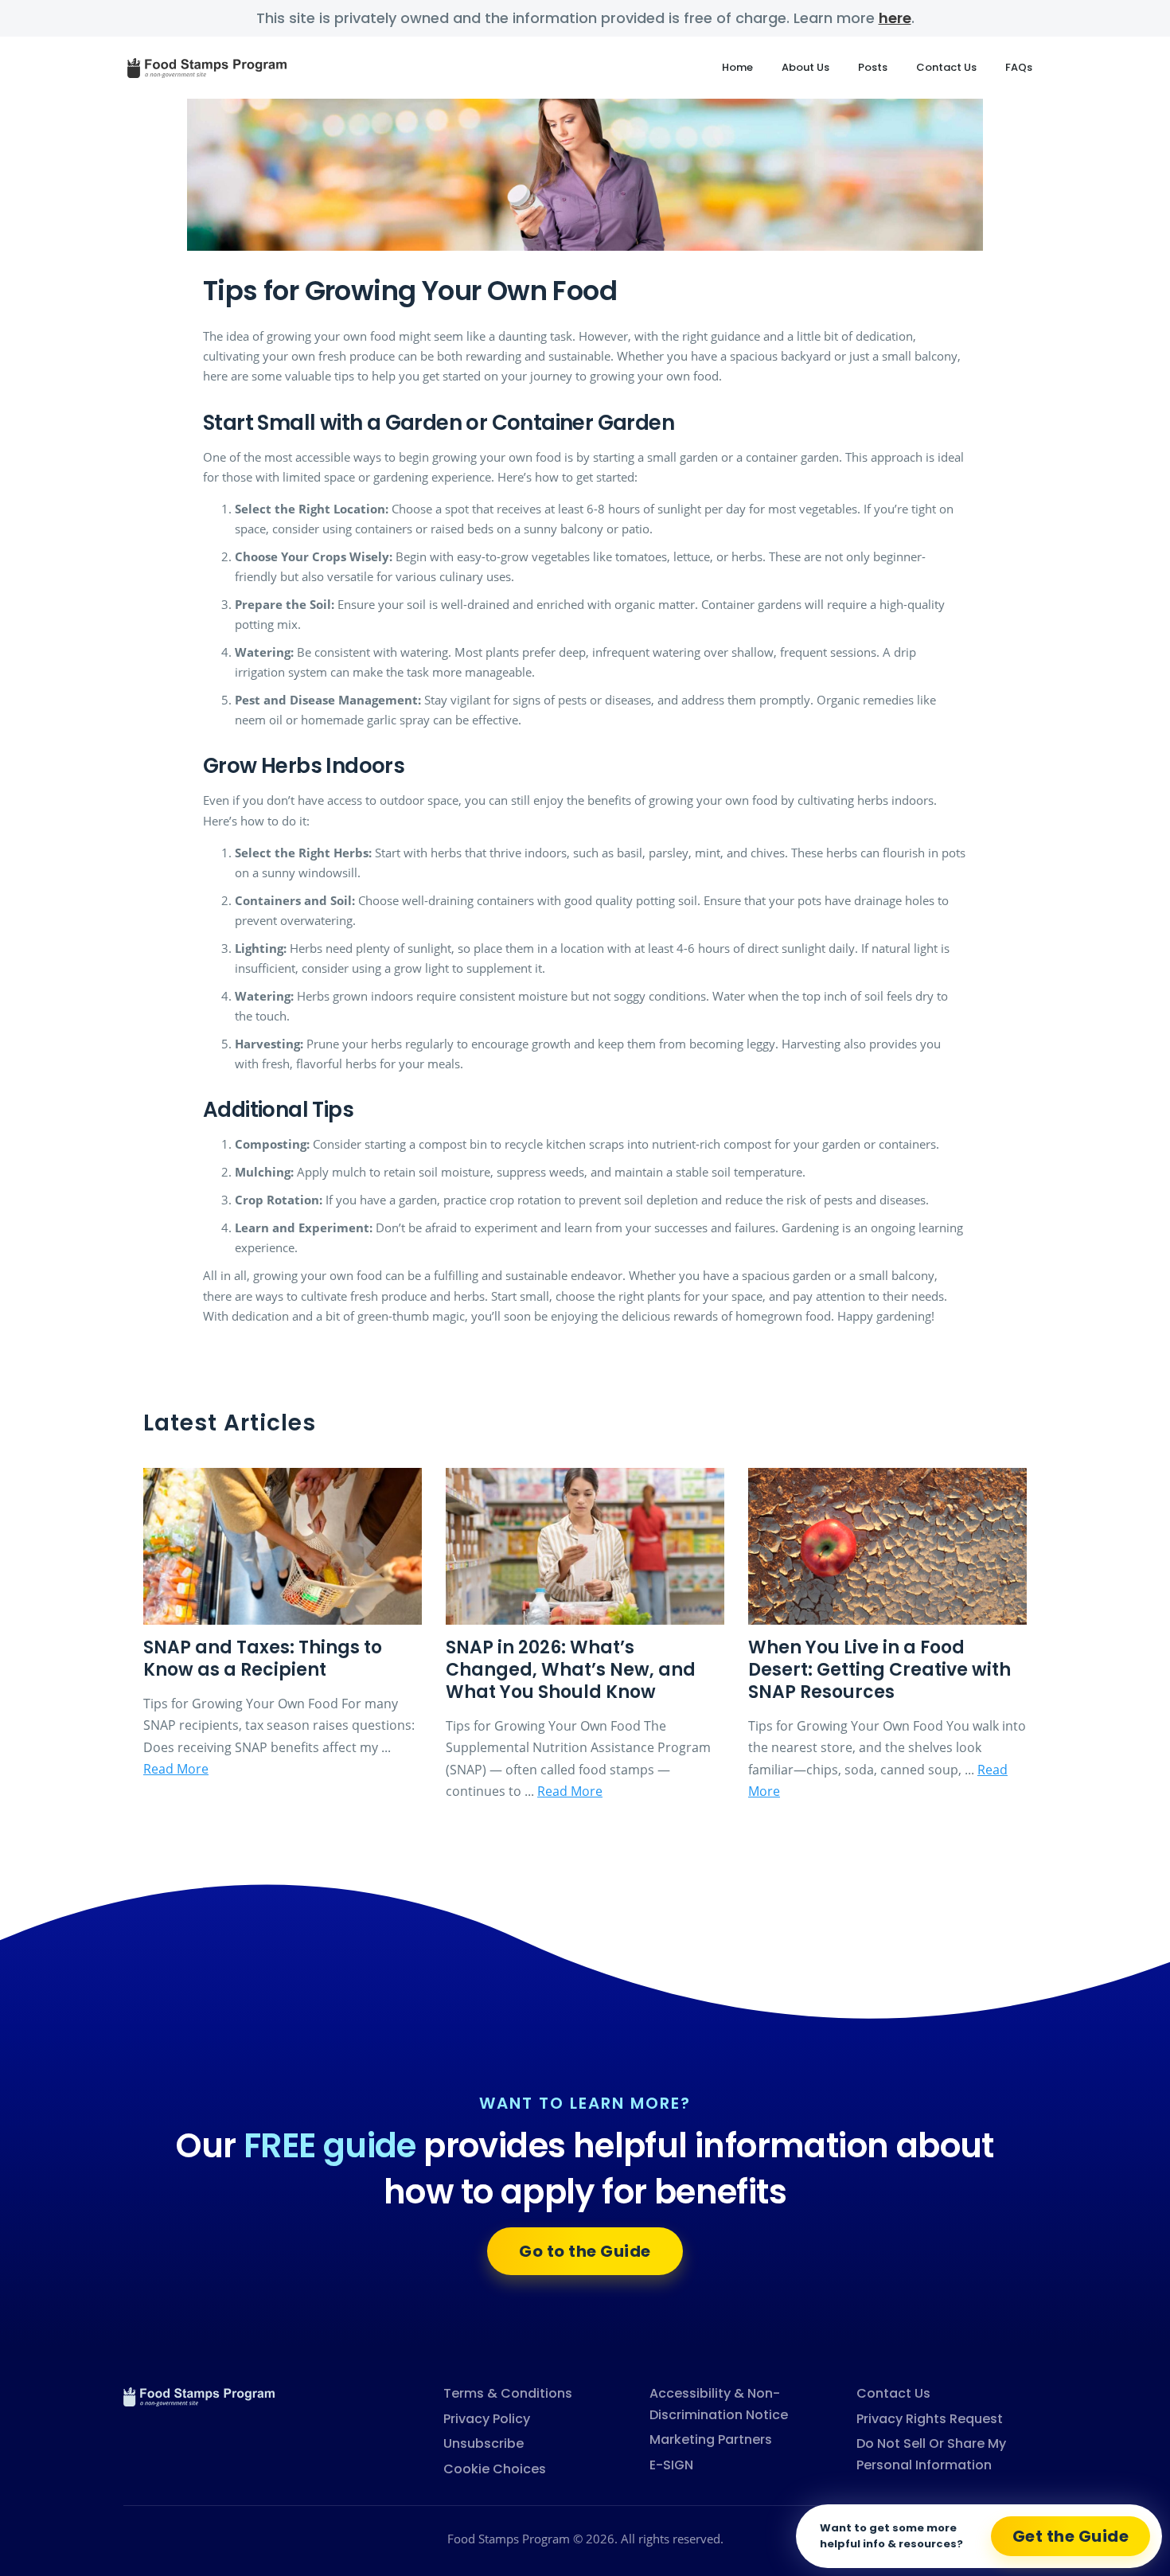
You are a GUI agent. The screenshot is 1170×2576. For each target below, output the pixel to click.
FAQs (1019, 67)
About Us (805, 67)
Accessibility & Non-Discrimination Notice (719, 2404)
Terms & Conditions (508, 2393)
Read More (176, 1769)
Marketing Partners (711, 2439)
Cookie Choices (495, 2469)
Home (737, 67)
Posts (873, 67)
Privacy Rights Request (930, 2419)
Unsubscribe (484, 2443)
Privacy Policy (487, 2419)
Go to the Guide (585, 2251)
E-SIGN (671, 2465)
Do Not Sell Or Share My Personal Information (931, 2454)
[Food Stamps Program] (199, 2395)
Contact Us (946, 67)
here (895, 18)
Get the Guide (1071, 2536)
